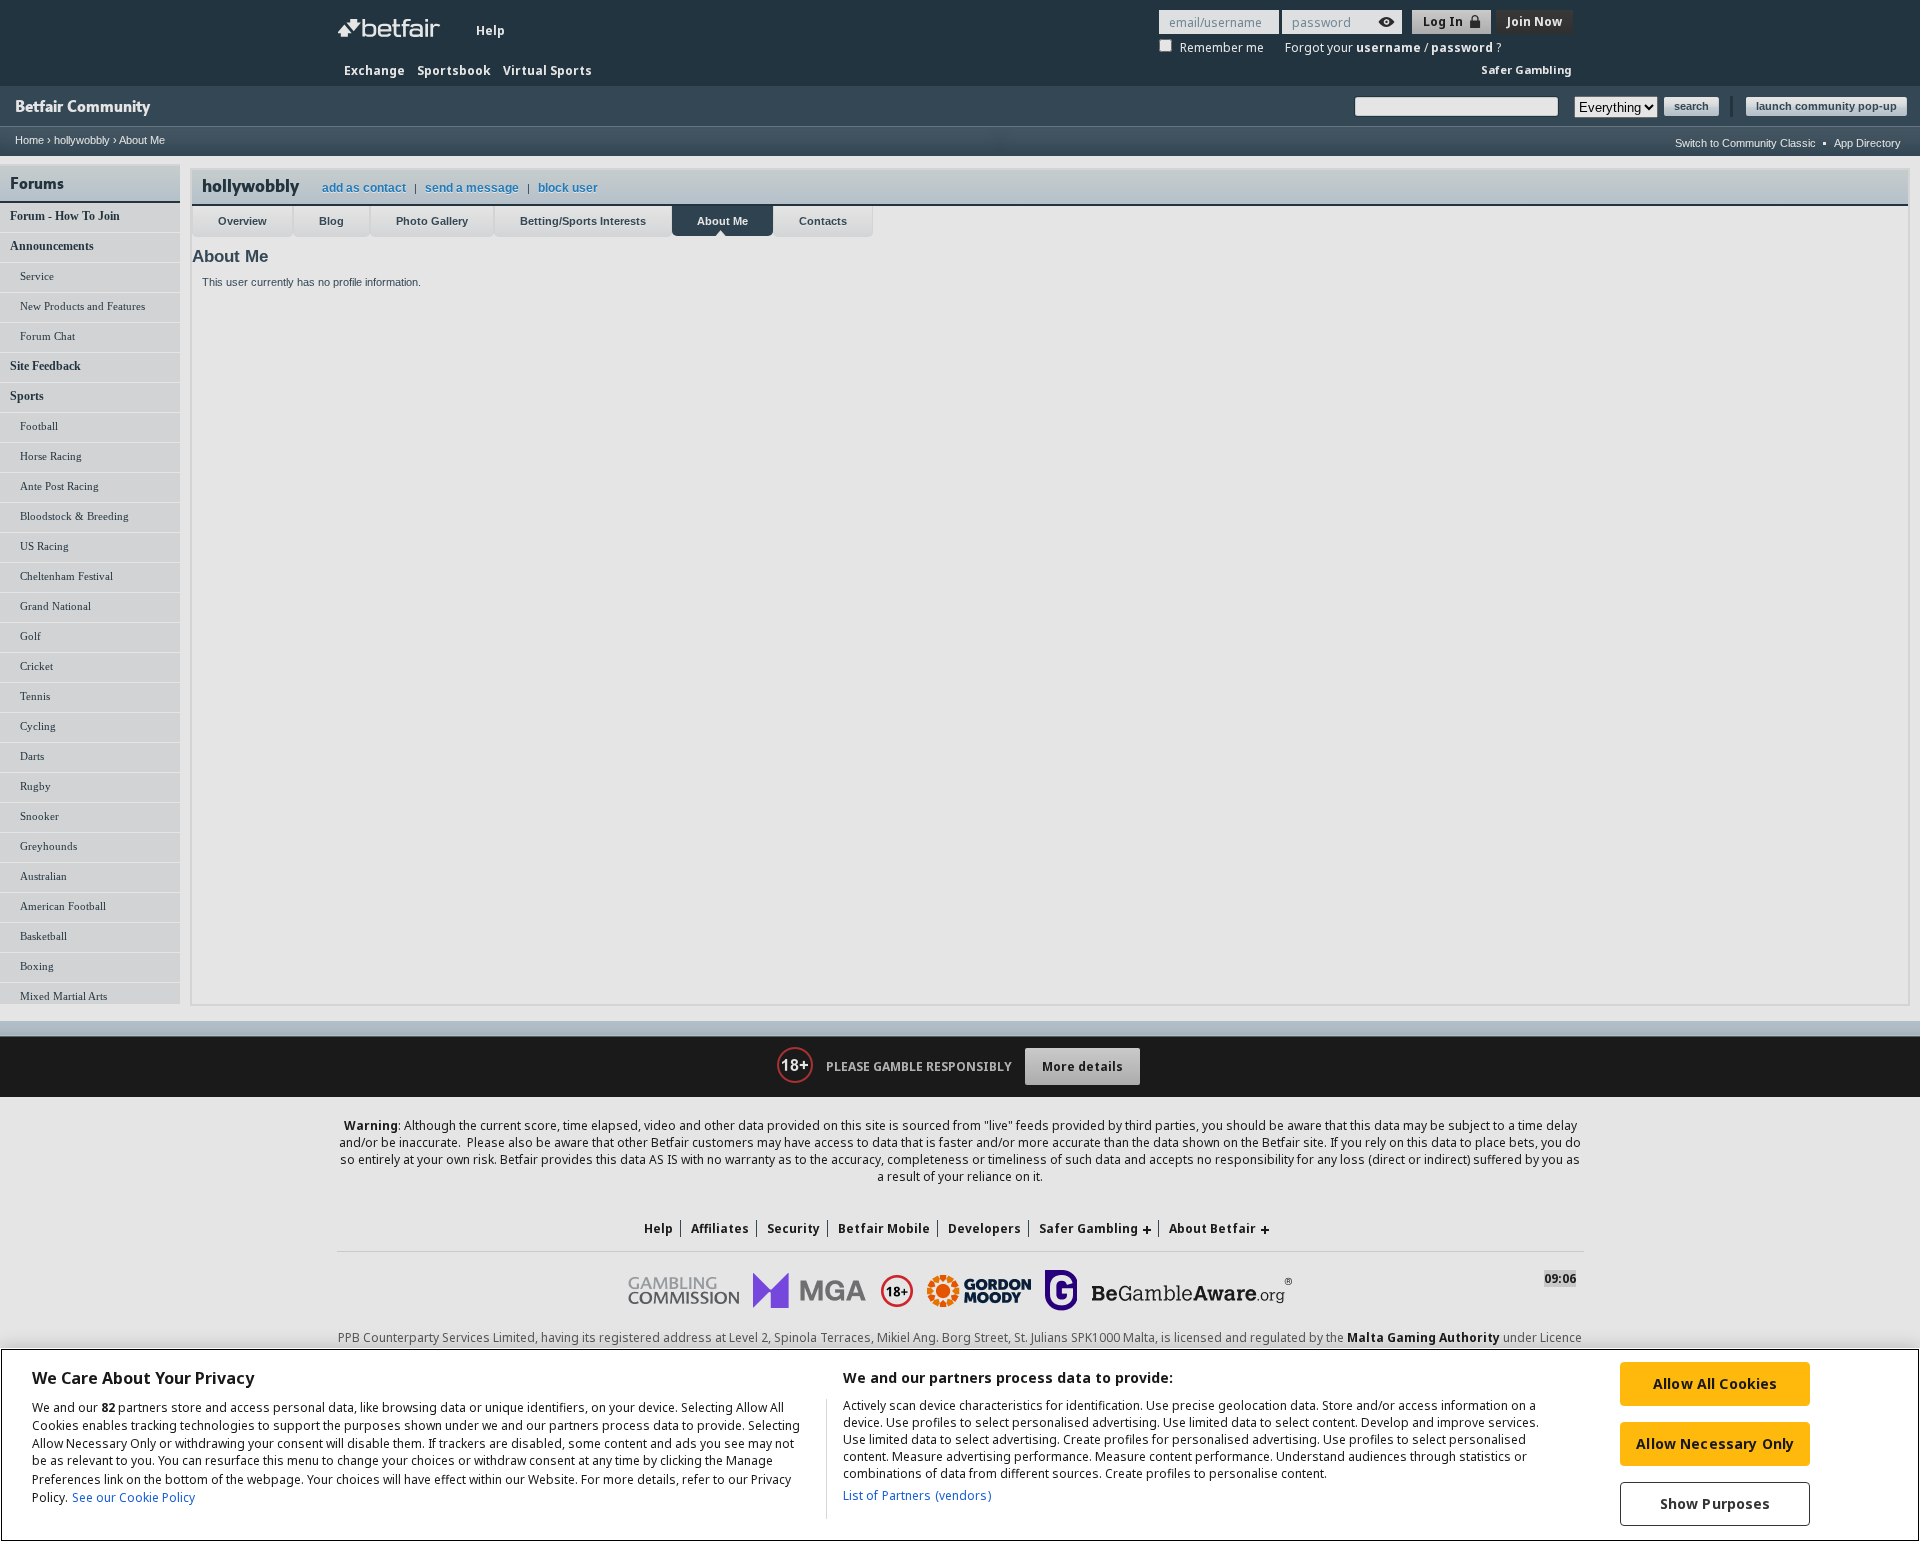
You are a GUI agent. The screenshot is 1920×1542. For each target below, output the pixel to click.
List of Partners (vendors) (917, 1495)
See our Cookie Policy (133, 1497)
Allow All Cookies (1715, 1383)
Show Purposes (1715, 1503)
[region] (960, 1445)
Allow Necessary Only (1715, 1443)
